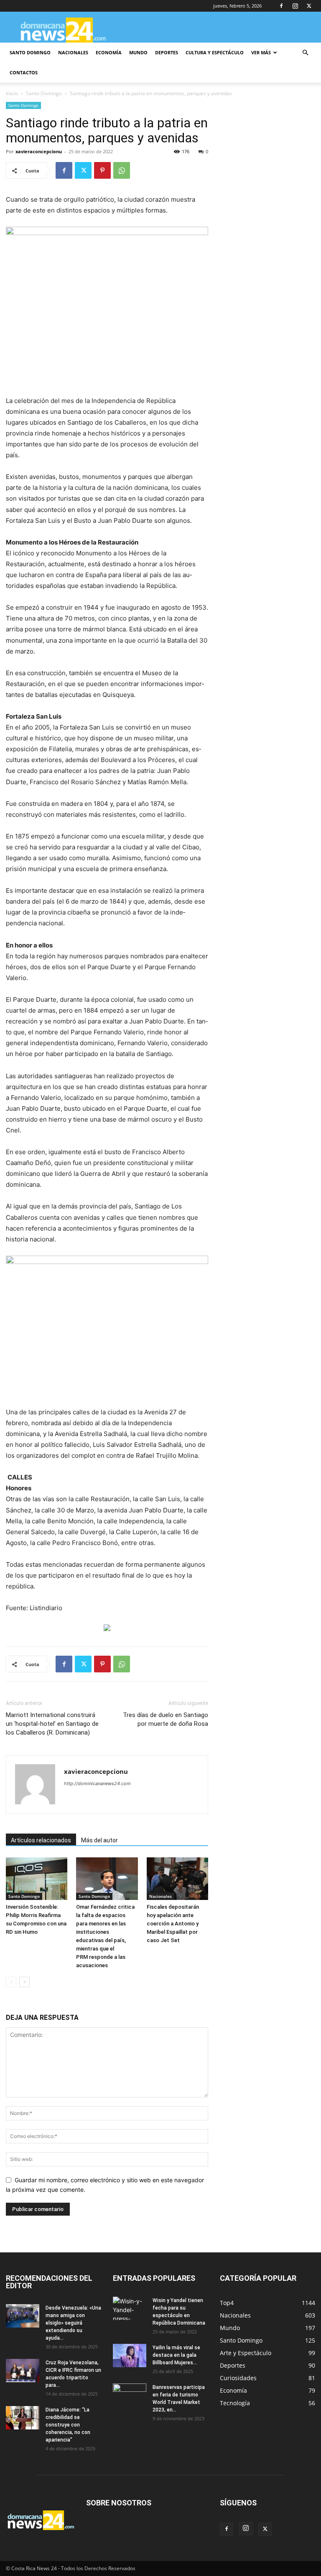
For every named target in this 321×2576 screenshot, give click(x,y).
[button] (305, 53)
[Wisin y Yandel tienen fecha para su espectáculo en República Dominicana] (130, 2308)
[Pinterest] (102, 170)
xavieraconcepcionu (39, 151)
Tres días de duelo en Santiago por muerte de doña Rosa (166, 1719)
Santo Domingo (44, 93)
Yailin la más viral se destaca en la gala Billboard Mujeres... (176, 2355)
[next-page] (24, 1982)
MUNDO (138, 52)
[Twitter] (309, 6)
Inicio (12, 93)
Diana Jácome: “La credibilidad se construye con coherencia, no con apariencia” (68, 2425)
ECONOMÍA (109, 52)
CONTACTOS (24, 72)
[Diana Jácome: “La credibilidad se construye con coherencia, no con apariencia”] (23, 2418)
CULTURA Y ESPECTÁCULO (215, 52)
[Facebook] (281, 6)
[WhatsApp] (122, 170)
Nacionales (160, 1896)
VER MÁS (261, 52)
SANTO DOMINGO (30, 52)
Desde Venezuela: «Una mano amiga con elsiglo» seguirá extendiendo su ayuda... (73, 2323)
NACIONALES (73, 52)
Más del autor (99, 1840)
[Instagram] (295, 6)
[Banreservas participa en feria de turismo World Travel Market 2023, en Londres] (130, 2395)
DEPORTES (167, 52)
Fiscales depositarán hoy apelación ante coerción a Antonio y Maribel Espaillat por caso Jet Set (173, 1924)
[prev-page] (11, 1982)
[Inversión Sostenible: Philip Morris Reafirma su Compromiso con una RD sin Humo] (37, 1878)
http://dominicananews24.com (97, 1783)
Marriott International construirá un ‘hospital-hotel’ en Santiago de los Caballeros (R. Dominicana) (52, 1724)
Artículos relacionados (41, 1840)
